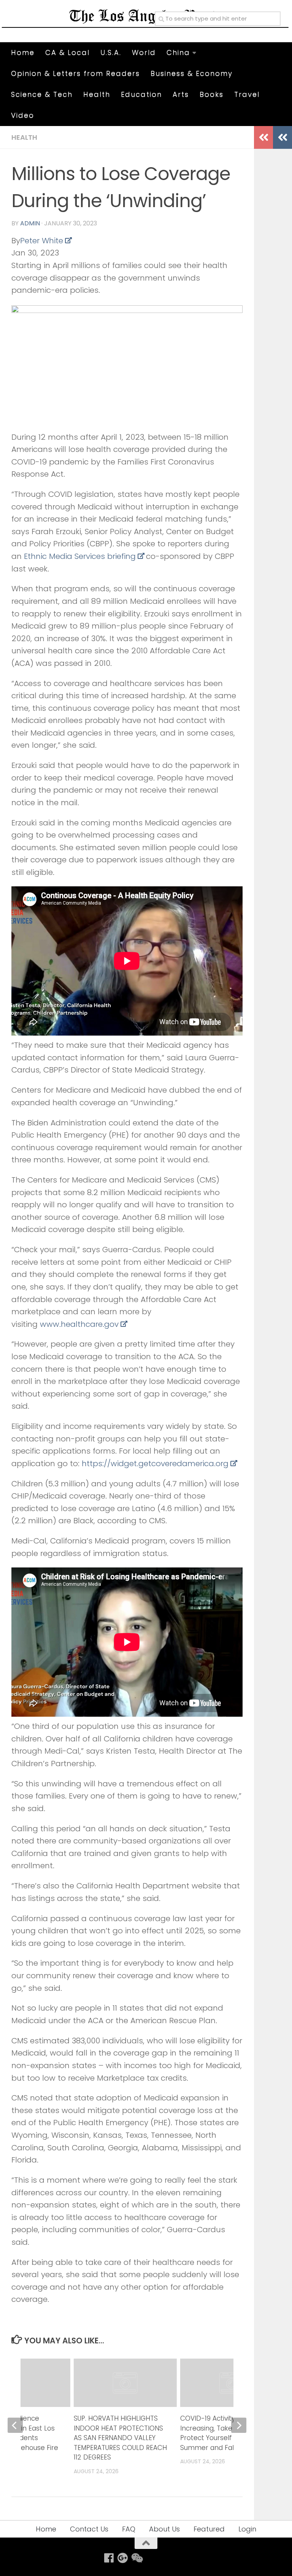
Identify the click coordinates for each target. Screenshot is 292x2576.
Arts (181, 94)
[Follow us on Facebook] (109, 2558)
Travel (247, 94)
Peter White (42, 241)
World (144, 52)
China (178, 52)
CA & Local (67, 52)
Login (247, 2529)
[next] (239, 2425)
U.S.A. (111, 52)
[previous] (15, 2425)
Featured (209, 2529)
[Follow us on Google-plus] (123, 2558)
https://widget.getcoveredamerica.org (155, 1464)
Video (23, 115)
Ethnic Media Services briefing (80, 556)
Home (23, 52)
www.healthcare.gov (79, 1324)
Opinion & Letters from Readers (75, 73)
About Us (164, 2529)
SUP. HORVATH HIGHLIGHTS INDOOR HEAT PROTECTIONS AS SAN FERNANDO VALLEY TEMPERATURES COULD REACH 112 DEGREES (120, 2438)
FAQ (129, 2529)
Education (141, 94)
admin (30, 223)
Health (97, 94)
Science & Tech (42, 94)
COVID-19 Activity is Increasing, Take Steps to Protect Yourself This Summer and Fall (221, 2433)
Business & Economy (192, 73)
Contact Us (89, 2529)
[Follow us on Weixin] (136, 2558)
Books (212, 94)
